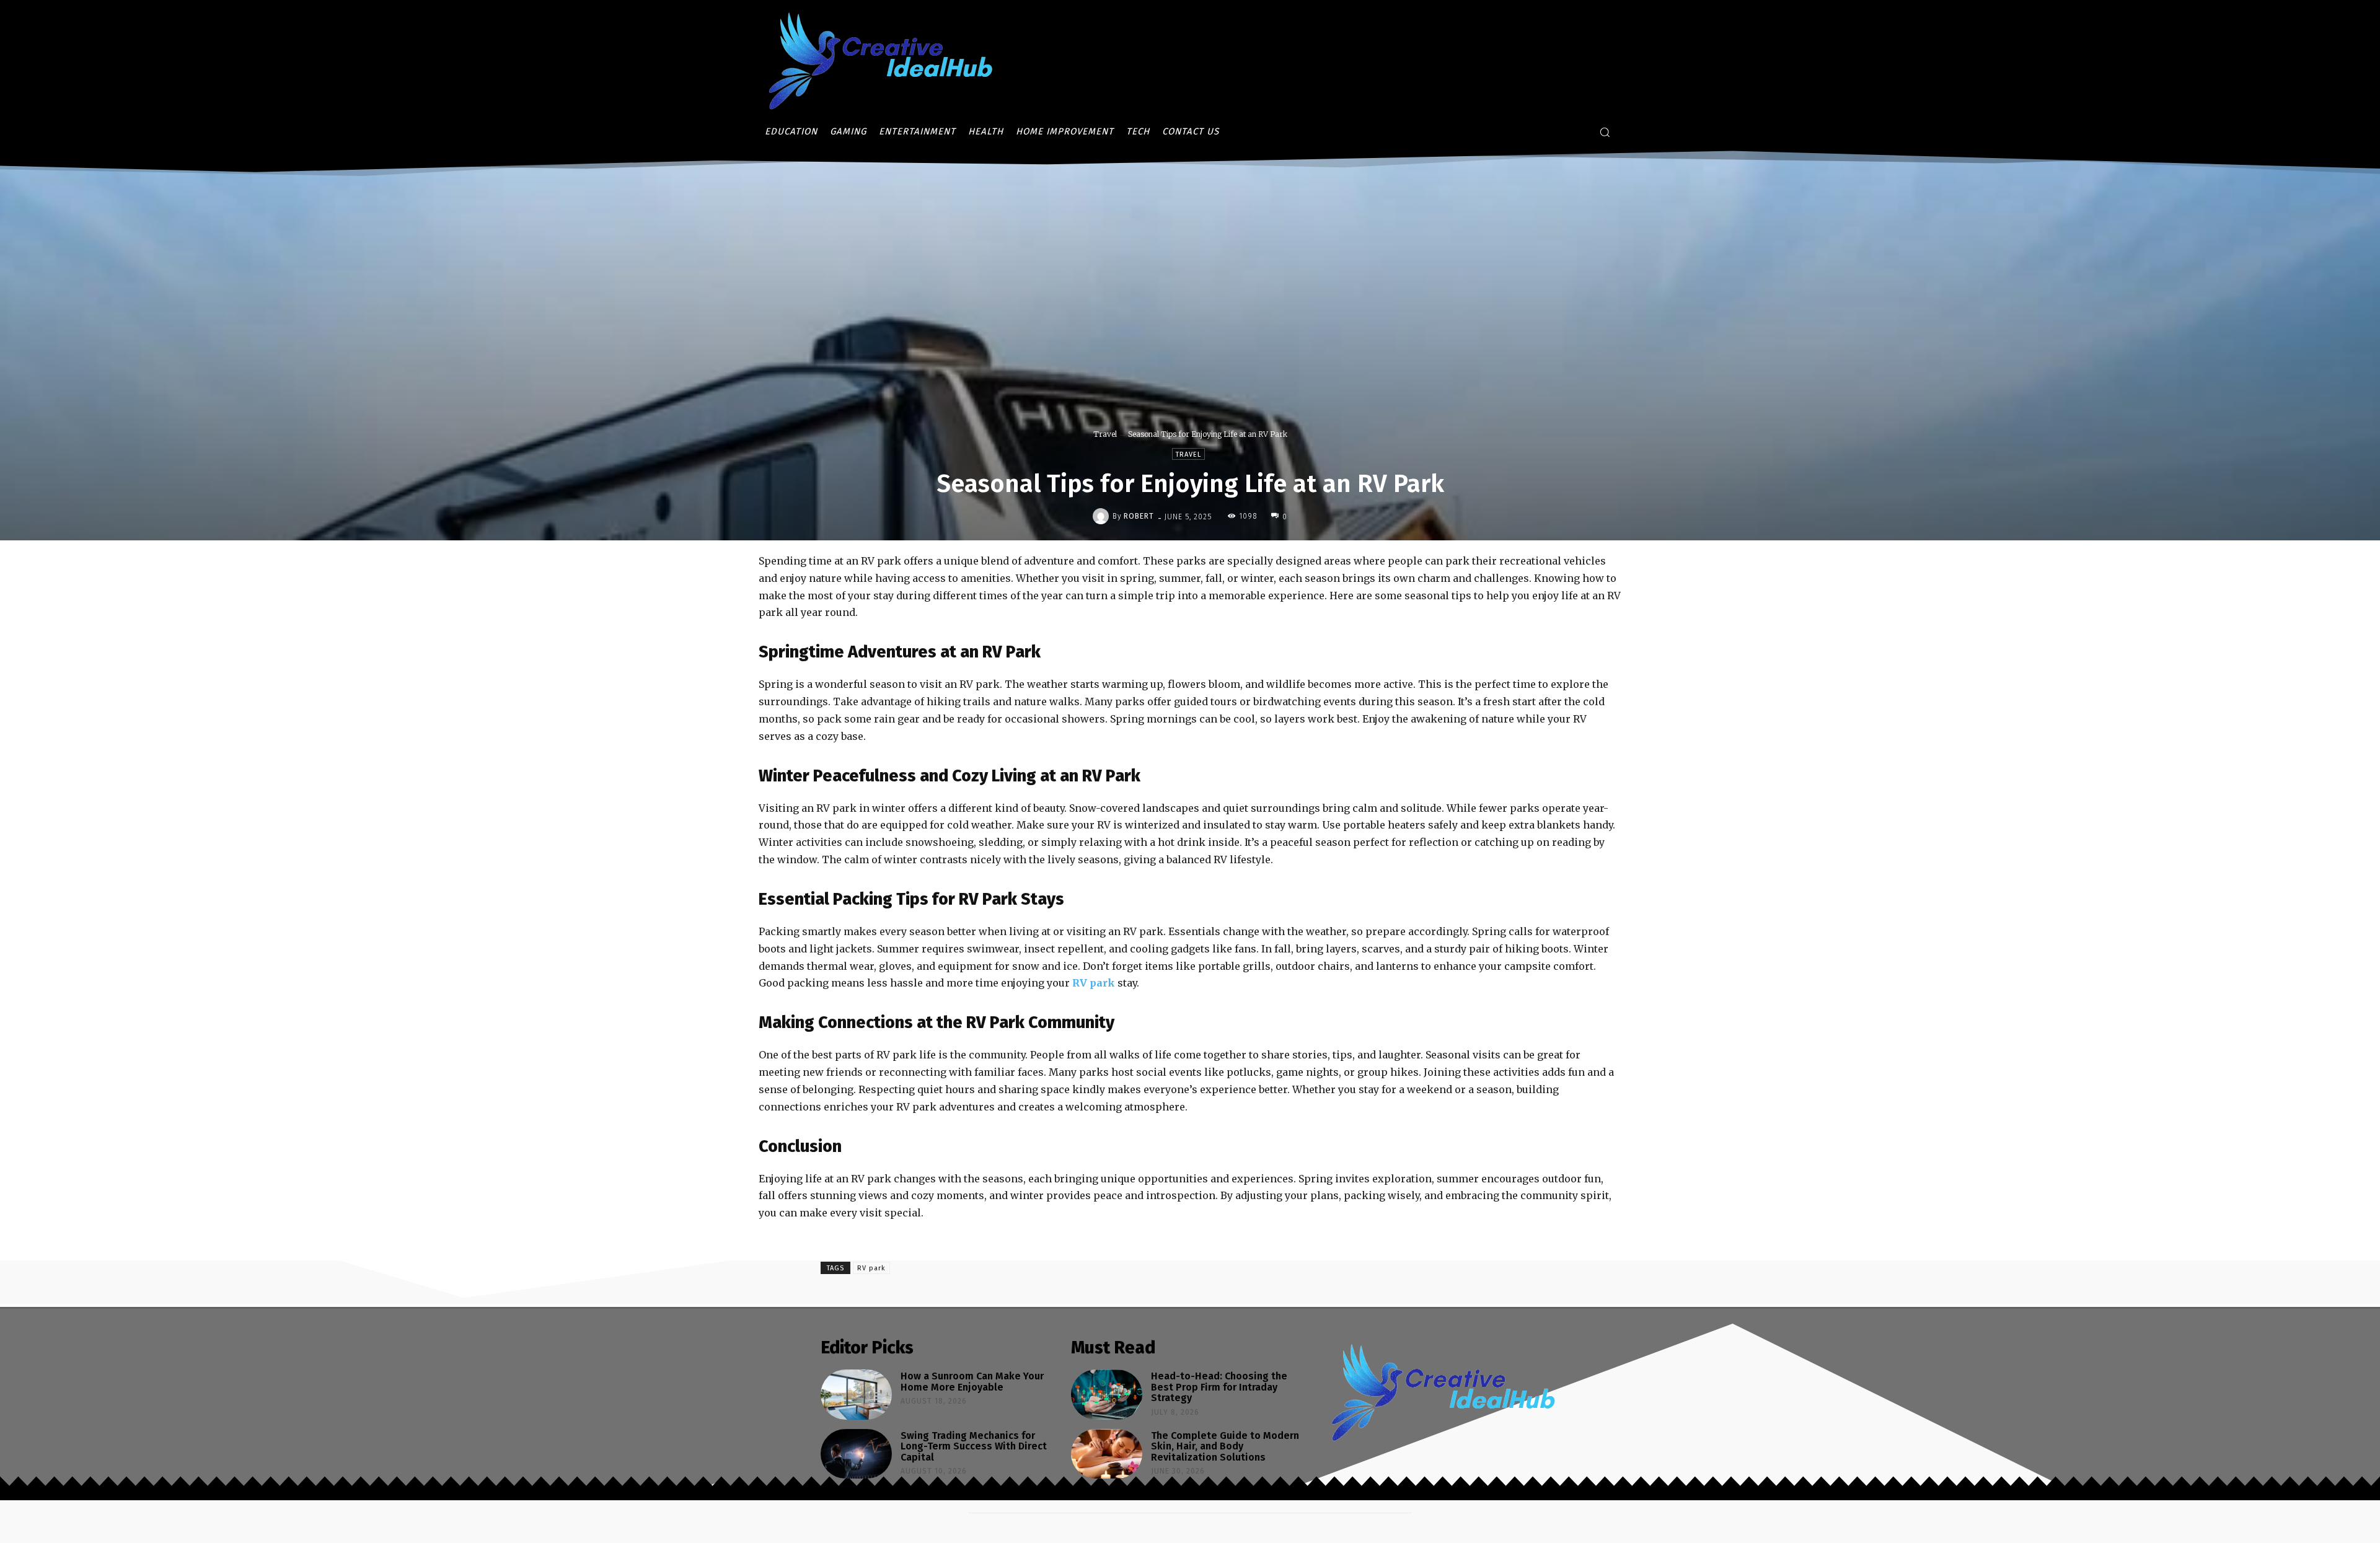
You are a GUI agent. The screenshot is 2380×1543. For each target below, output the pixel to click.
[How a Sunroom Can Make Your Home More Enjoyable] (856, 1395)
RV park (871, 1268)
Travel (1105, 434)
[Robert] (1103, 516)
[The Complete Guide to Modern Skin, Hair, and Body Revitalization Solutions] (1107, 1454)
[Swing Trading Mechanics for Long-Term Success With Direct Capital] (856, 1454)
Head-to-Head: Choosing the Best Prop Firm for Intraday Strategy (1219, 1387)
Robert (1139, 516)
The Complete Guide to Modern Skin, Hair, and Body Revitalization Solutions (1225, 1446)
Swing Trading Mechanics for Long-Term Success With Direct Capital (974, 1446)
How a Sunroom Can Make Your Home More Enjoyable (972, 1382)
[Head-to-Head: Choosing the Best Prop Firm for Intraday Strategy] (1107, 1395)
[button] (1605, 132)
